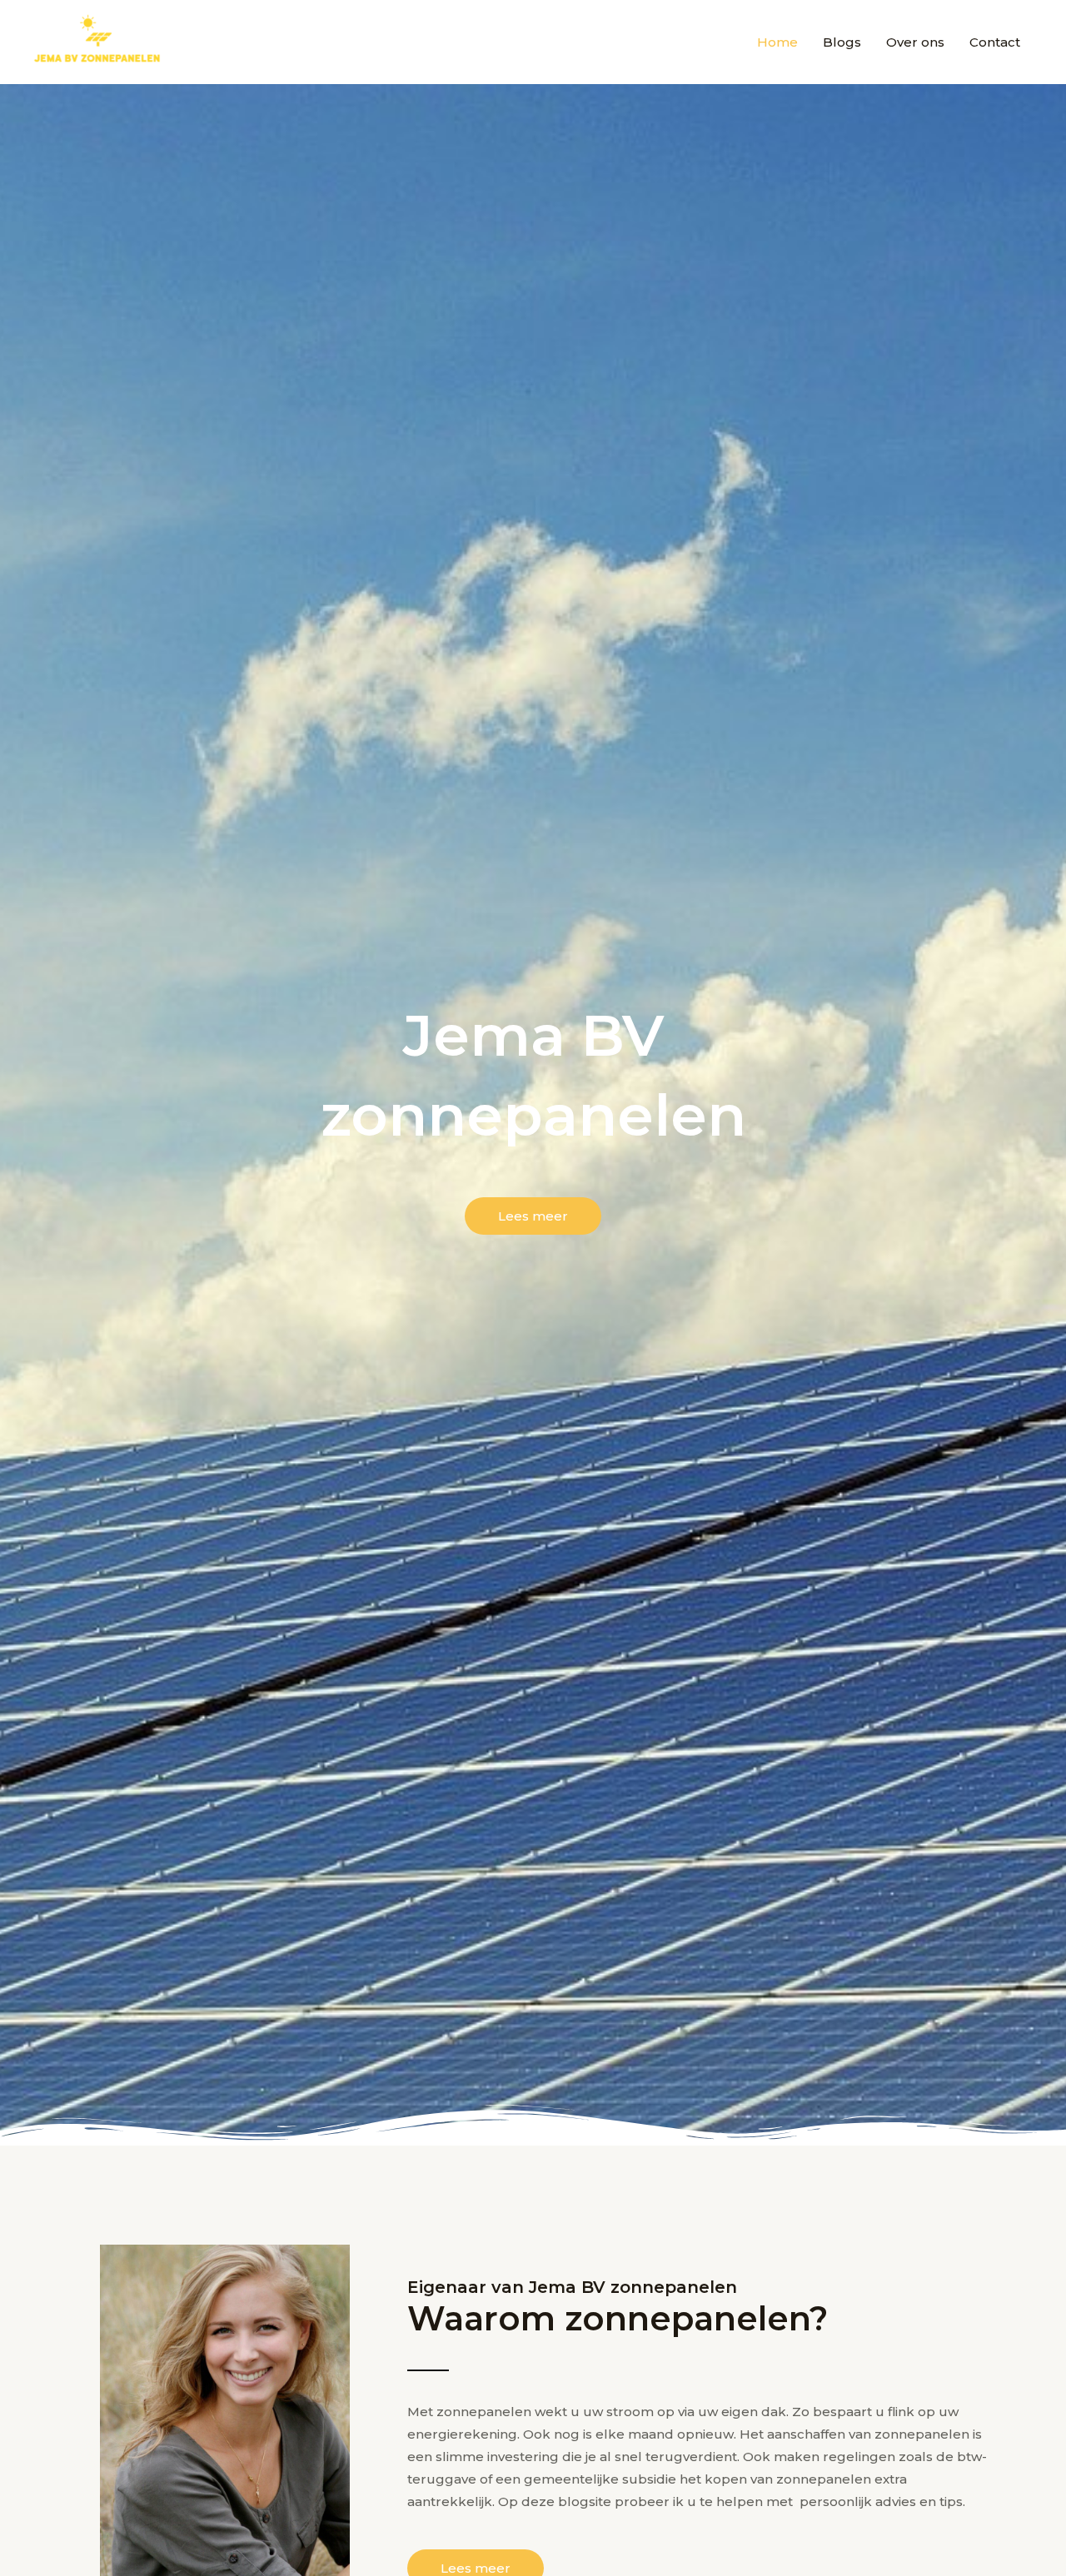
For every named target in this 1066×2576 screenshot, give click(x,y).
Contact (995, 42)
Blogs (842, 42)
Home (777, 42)
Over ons (915, 42)
